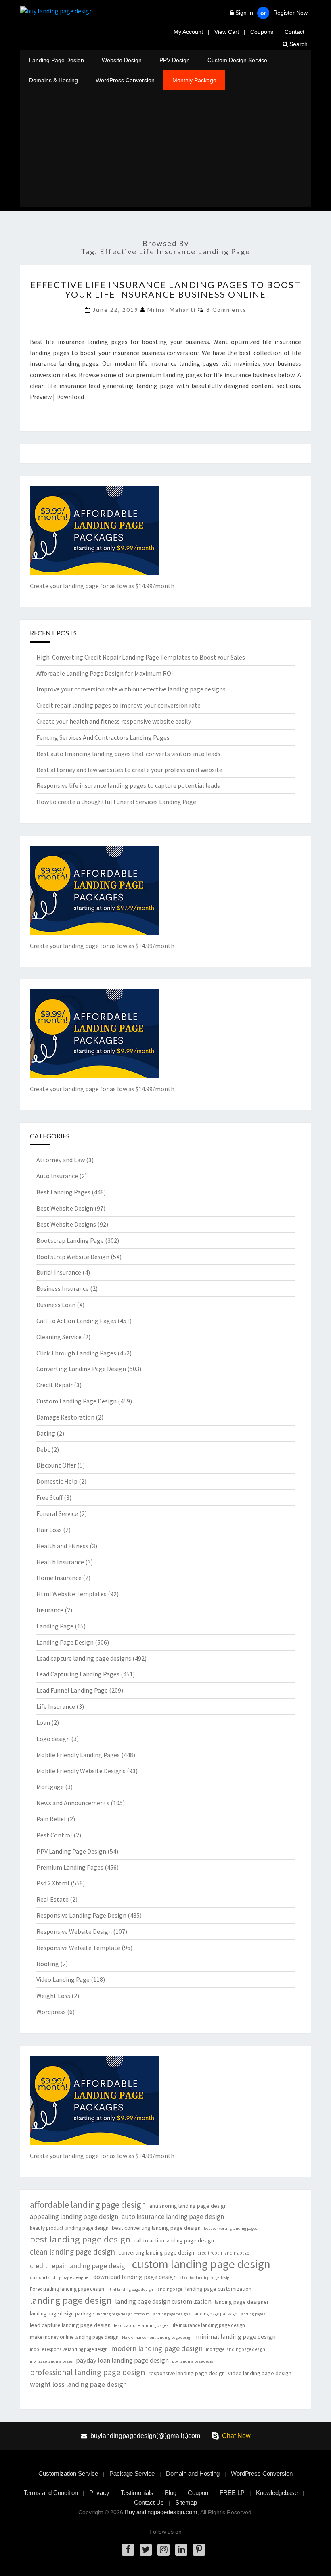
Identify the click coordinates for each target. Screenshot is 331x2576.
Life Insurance (56, 1706)
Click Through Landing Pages (76, 1353)
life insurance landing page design (208, 2325)
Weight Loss (53, 1996)
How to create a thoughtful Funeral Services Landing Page (116, 802)
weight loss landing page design (78, 2384)
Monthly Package (194, 80)
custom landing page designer (60, 2277)
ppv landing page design (194, 2361)
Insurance (50, 1610)
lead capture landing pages (141, 2325)
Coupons (262, 32)
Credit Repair (54, 1385)
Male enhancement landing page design (157, 2337)
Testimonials (137, 2493)
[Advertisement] (165, 151)
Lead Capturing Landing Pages (78, 1674)
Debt (43, 1449)
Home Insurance (59, 1578)
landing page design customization (163, 2301)
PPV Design (175, 60)
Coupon (198, 2493)
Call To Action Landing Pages (76, 1321)
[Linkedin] (181, 2550)
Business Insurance (63, 1288)
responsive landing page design (187, 2373)
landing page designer (242, 2302)
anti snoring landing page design (188, 2206)
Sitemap (186, 2502)
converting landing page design (156, 2252)
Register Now (290, 13)
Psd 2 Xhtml (53, 1883)
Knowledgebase (277, 2493)
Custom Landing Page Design (76, 1401)
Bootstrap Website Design (73, 1257)
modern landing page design (157, 2348)
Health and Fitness (62, 1546)
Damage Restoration (65, 1417)
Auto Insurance (57, 1176)
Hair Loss (49, 1530)
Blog (171, 2493)
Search (298, 44)
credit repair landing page (223, 2253)
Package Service (132, 2473)
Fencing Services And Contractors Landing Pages (103, 737)
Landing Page (55, 1626)
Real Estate (52, 1899)
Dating (46, 1433)
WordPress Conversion (125, 80)
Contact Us (149, 2502)
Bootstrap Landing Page (70, 1240)
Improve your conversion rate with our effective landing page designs (131, 689)
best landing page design (80, 2239)
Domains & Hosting (53, 80)
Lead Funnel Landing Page (72, 1690)
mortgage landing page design (236, 2349)
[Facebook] (128, 2550)
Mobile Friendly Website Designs (81, 1771)
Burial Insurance (59, 1272)
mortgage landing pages (51, 2361)
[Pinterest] (199, 2550)
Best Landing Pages (63, 1192)
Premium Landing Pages (70, 1867)
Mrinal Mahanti (172, 310)
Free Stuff (49, 1497)
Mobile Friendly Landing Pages (78, 1755)
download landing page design (135, 2277)
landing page (169, 2289)
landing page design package (62, 2314)
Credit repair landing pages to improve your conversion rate (118, 705)
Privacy (99, 2493)
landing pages (253, 2314)
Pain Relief (51, 1819)
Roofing (48, 1964)
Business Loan (56, 1305)
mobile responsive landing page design (69, 2349)
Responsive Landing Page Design (81, 1915)
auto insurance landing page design (173, 2217)
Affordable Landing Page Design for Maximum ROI (105, 673)
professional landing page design (88, 2372)
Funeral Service (57, 1513)
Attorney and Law (61, 1160)
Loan (43, 1722)
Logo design (53, 1739)
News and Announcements (73, 1803)
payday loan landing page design (122, 2360)
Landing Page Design (57, 60)
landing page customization (218, 2289)
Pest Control (54, 1835)
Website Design (122, 60)
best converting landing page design (156, 2228)
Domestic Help (57, 1481)
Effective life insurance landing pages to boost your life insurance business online (165, 289)
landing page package (215, 2314)
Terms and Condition (51, 2493)
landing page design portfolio (123, 2314)
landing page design (71, 2300)
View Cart (227, 32)
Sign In (244, 13)
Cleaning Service (59, 1337)
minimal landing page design (236, 2337)
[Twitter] (146, 2550)
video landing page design (260, 2373)
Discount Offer (56, 1465)
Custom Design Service (237, 60)
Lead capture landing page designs (84, 1658)
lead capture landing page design (70, 2325)
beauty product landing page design (69, 2228)
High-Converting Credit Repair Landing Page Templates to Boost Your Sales (141, 657)
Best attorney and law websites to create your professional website (129, 770)
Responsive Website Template (78, 1948)
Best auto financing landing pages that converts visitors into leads (128, 754)
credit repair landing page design (79, 2266)
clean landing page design (72, 2252)
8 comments (226, 310)
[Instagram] (163, 2550)
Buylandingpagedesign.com (161, 2512)
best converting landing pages (231, 2228)
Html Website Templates (71, 1594)
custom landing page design (201, 2264)
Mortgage (50, 1787)
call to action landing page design (174, 2240)
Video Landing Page (63, 1979)
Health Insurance (60, 1562)
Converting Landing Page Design (81, 1369)
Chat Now (236, 2436)
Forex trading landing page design (67, 2289)
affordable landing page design (88, 2205)
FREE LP (232, 2493)
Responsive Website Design (74, 1931)
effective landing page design (206, 2278)
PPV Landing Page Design (71, 1851)
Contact (294, 32)
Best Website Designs (66, 1224)
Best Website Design (65, 1208)
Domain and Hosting (193, 2473)
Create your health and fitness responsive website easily (114, 721)
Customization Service (68, 2473)
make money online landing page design (74, 2337)
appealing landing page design (74, 2217)
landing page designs (171, 2314)
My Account (188, 32)
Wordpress (51, 2012)
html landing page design (130, 2289)
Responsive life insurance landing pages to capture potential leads (128, 785)
